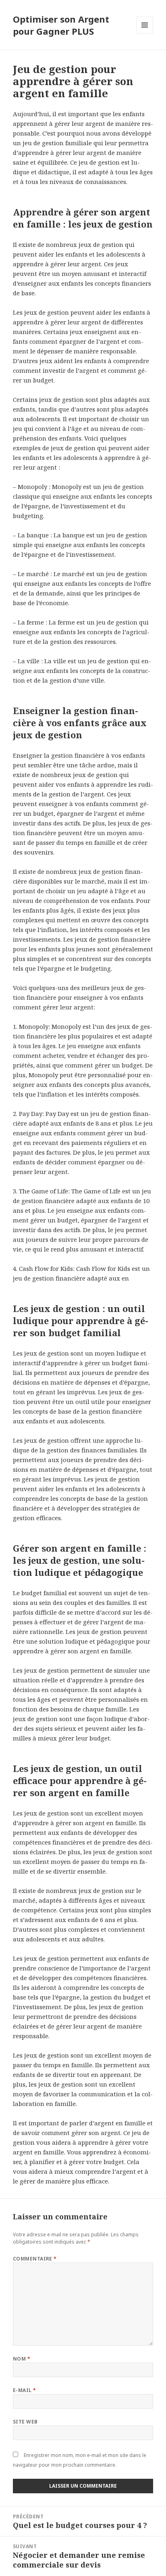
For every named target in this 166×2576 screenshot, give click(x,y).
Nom (22, 2359)
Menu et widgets (145, 33)
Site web (25, 2422)
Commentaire (35, 2259)
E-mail (25, 2390)
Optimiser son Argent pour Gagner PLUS (61, 25)
